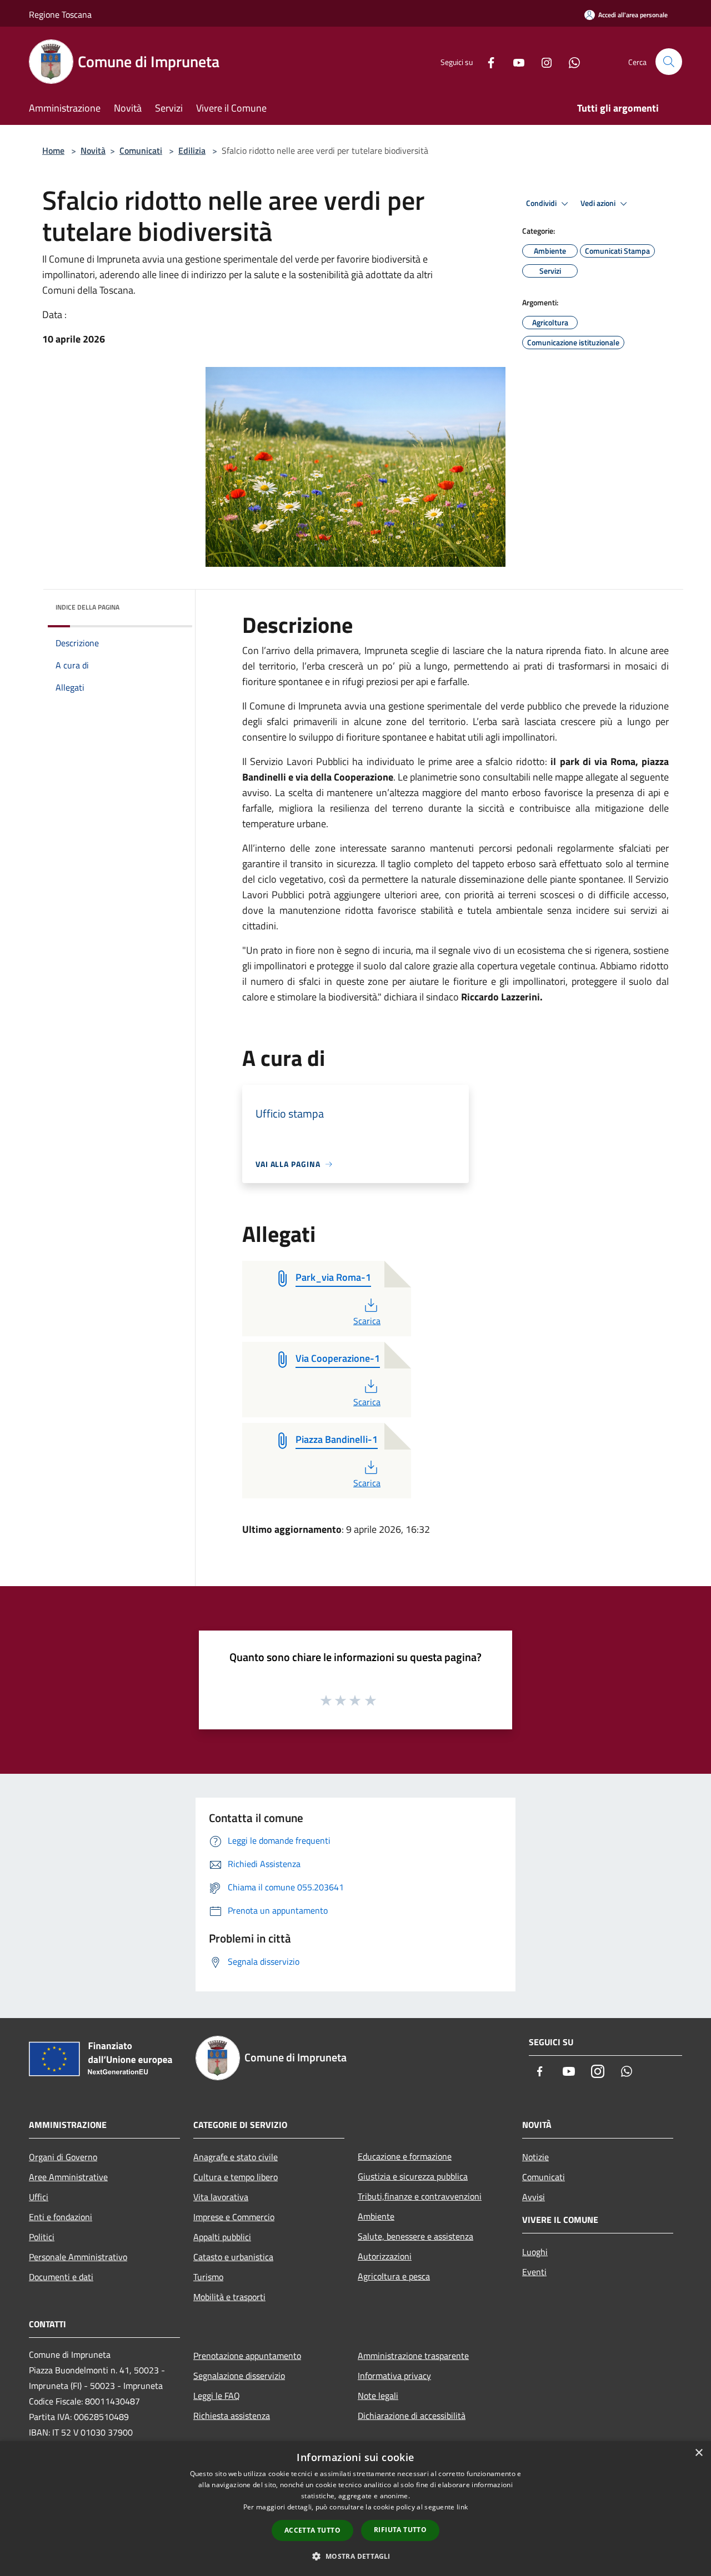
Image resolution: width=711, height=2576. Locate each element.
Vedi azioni (599, 203)
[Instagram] (542, 61)
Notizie (535, 2157)
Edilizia (192, 150)
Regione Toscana (60, 14)
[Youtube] (514, 61)
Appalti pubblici (222, 2237)
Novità (93, 150)
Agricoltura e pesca (394, 2276)
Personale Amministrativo (78, 2257)
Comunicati (141, 150)
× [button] (699, 2453)
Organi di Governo (63, 2157)
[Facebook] (487, 61)
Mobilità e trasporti (229, 2297)
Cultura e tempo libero (236, 2177)
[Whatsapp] (570, 61)
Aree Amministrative (68, 2177)
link (462, 2507)
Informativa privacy (394, 2376)
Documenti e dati (61, 2277)
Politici (42, 2237)
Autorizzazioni (385, 2256)
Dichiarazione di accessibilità (412, 2416)
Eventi (534, 2272)
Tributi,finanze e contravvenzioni (420, 2196)
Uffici (39, 2197)
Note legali (378, 2396)
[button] (355, 2556)
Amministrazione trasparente (413, 2356)
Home (53, 150)
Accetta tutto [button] (312, 2530)
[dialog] (355, 2509)
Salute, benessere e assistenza (415, 2236)
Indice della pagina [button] (87, 607)
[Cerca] (669, 62)
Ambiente (376, 2216)
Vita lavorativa (221, 2197)
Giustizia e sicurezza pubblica (413, 2176)
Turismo (208, 2277)
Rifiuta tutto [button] (400, 2530)
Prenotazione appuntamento (247, 2356)
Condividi (542, 203)
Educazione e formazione (405, 2156)
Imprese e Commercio (234, 2217)
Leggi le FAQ (217, 2396)
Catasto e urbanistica (233, 2257)
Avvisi (534, 2197)
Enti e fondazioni (61, 2217)
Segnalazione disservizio (239, 2376)
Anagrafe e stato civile (236, 2157)
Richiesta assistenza (232, 2416)
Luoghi (535, 2252)
